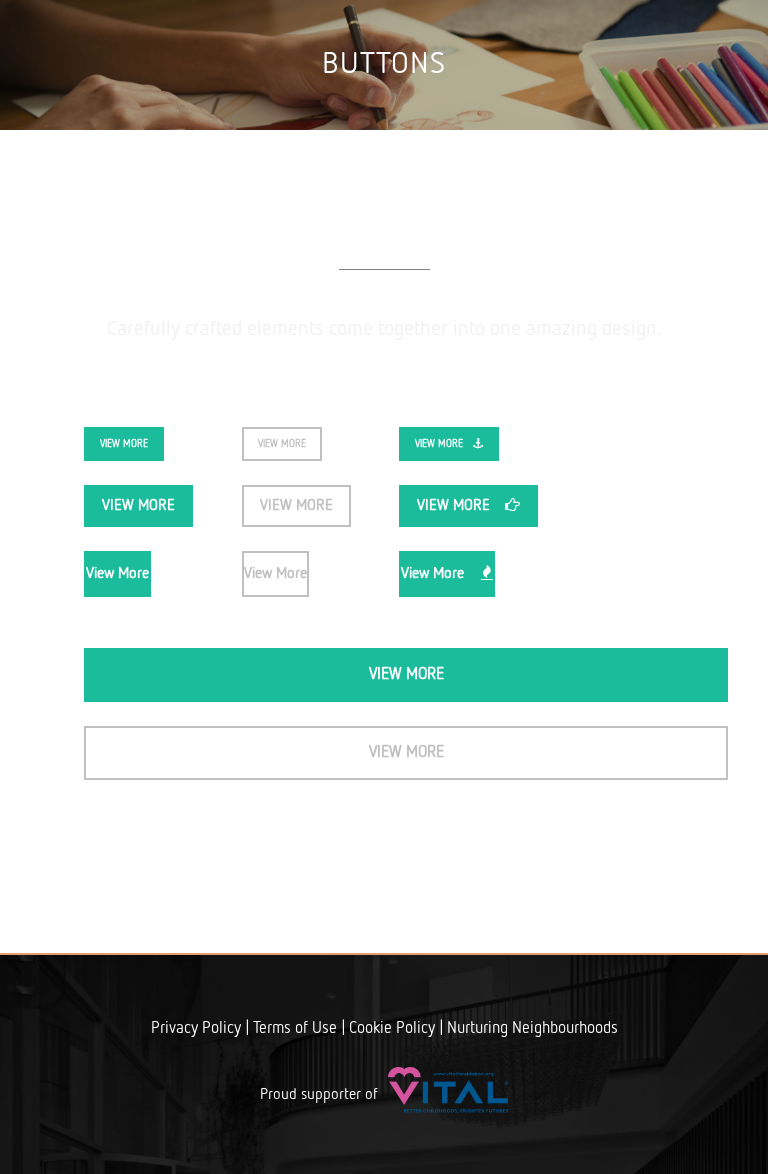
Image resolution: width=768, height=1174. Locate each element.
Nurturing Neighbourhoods (532, 1029)
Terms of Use (295, 1029)
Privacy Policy (196, 1029)
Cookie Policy (392, 1029)
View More (124, 444)
